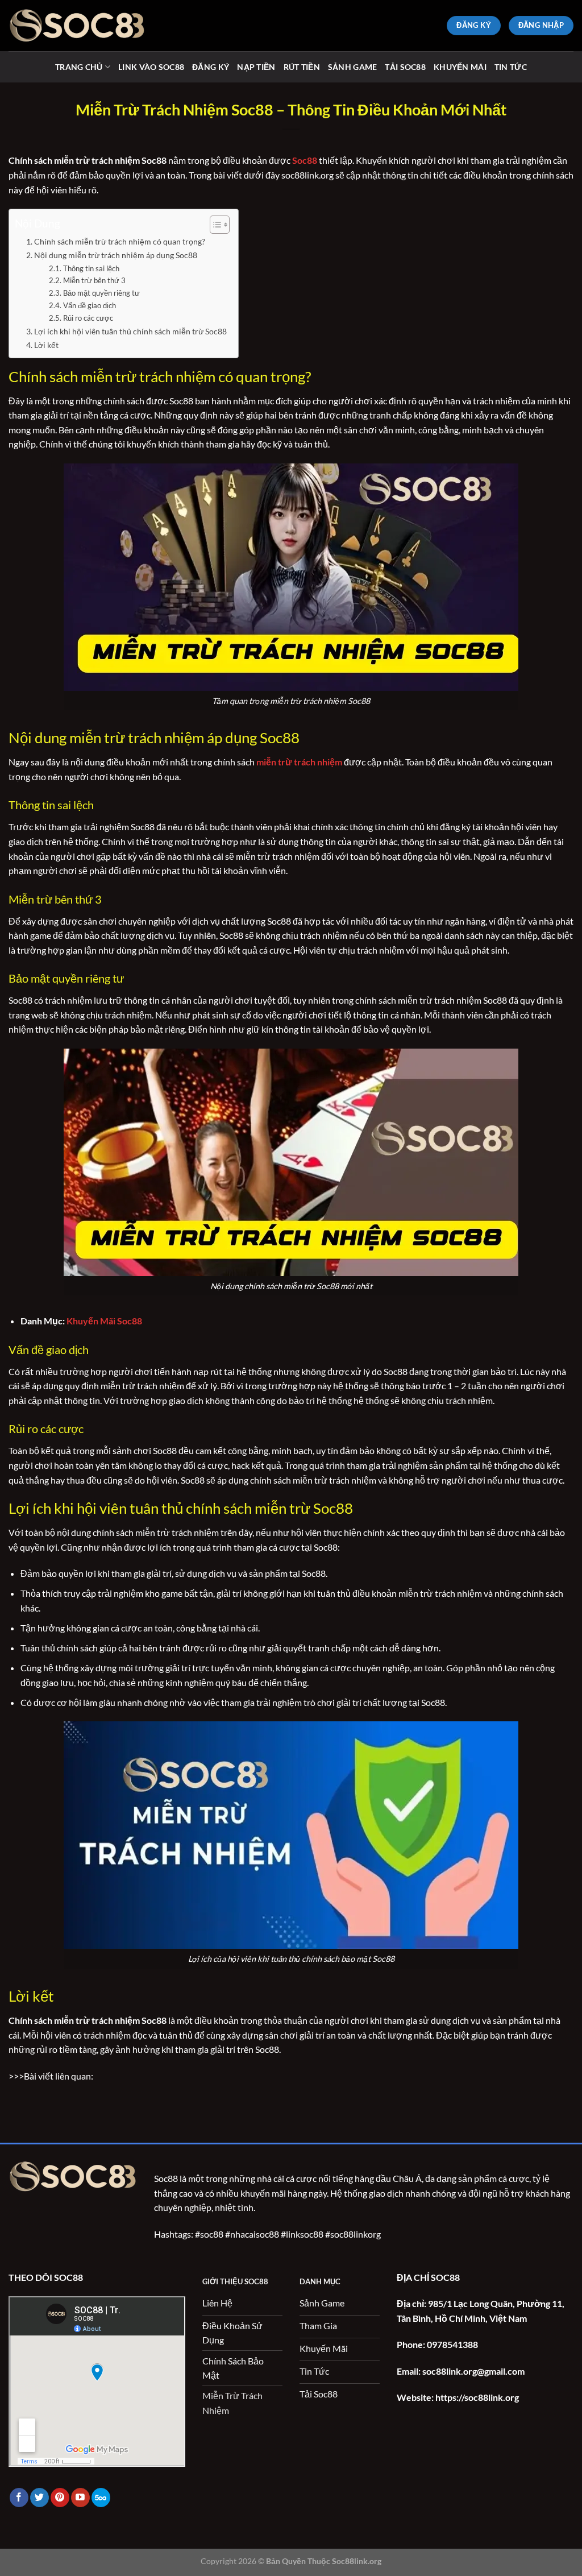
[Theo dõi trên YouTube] (80, 2498)
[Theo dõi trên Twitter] (40, 2498)
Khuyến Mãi (460, 67)
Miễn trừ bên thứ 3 (94, 280)
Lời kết (46, 345)
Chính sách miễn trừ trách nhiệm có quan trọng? (120, 241)
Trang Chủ (79, 67)
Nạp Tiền (256, 67)
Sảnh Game (353, 67)
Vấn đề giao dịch (90, 305)
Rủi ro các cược (88, 318)
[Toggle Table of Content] (214, 225)
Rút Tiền (302, 67)
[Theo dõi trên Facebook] (19, 2498)
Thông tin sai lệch (91, 268)
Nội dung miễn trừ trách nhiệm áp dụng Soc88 (116, 255)
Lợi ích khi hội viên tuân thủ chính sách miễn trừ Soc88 (130, 331)
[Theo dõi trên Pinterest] (60, 2498)
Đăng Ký (211, 67)
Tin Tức (511, 67)
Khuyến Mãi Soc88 (104, 1321)
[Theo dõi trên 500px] (101, 2498)
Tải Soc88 (405, 67)
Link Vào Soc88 (151, 67)
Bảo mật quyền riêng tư (101, 293)
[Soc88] (77, 25)
